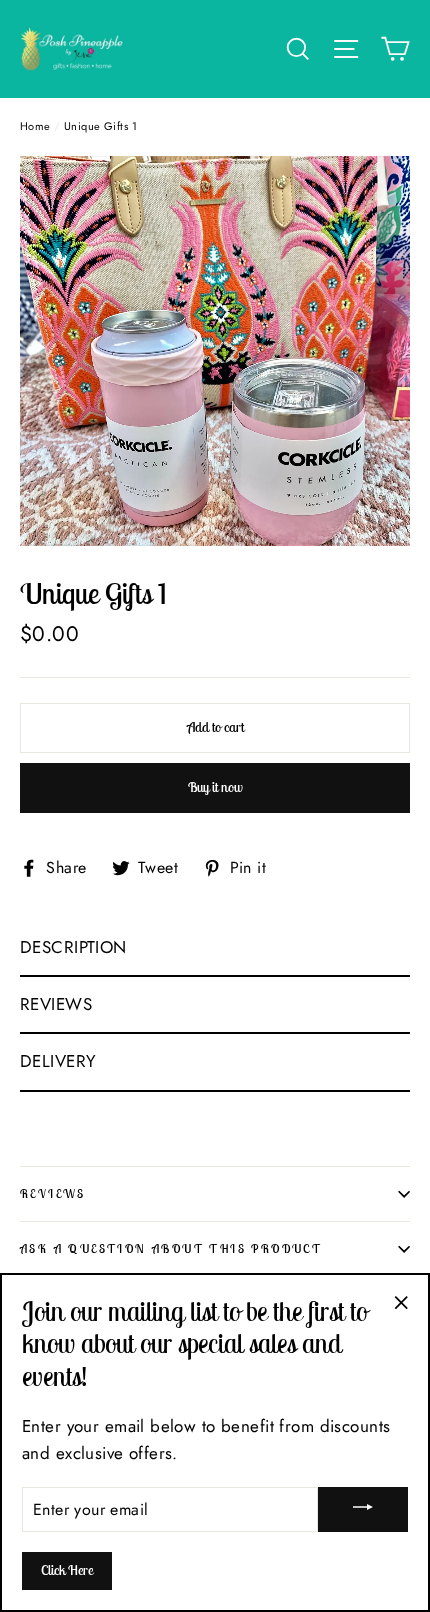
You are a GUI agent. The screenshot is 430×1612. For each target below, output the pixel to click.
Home (35, 126)
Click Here (67, 1570)
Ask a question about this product (171, 1248)
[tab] (215, 948)
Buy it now (215, 787)
